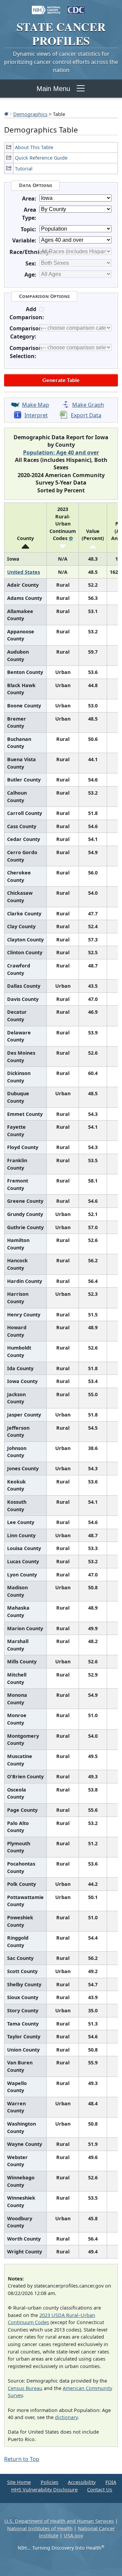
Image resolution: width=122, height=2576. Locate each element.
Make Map (36, 405)
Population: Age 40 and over (61, 452)
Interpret (36, 415)
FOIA (111, 2482)
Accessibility (82, 2482)
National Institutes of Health (40, 2528)
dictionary (66, 2417)
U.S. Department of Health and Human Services (59, 2521)
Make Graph (88, 405)
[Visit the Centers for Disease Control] (76, 7)
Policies (49, 2482)
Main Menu (53, 89)
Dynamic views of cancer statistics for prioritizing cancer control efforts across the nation (61, 62)
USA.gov (73, 2536)
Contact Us (100, 2490)
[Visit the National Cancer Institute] (46, 7)
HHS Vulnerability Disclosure (44, 2490)
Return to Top (22, 2459)
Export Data (86, 415)
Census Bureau (25, 2388)
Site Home (19, 2482)
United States (24, 572)
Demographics (30, 114)
